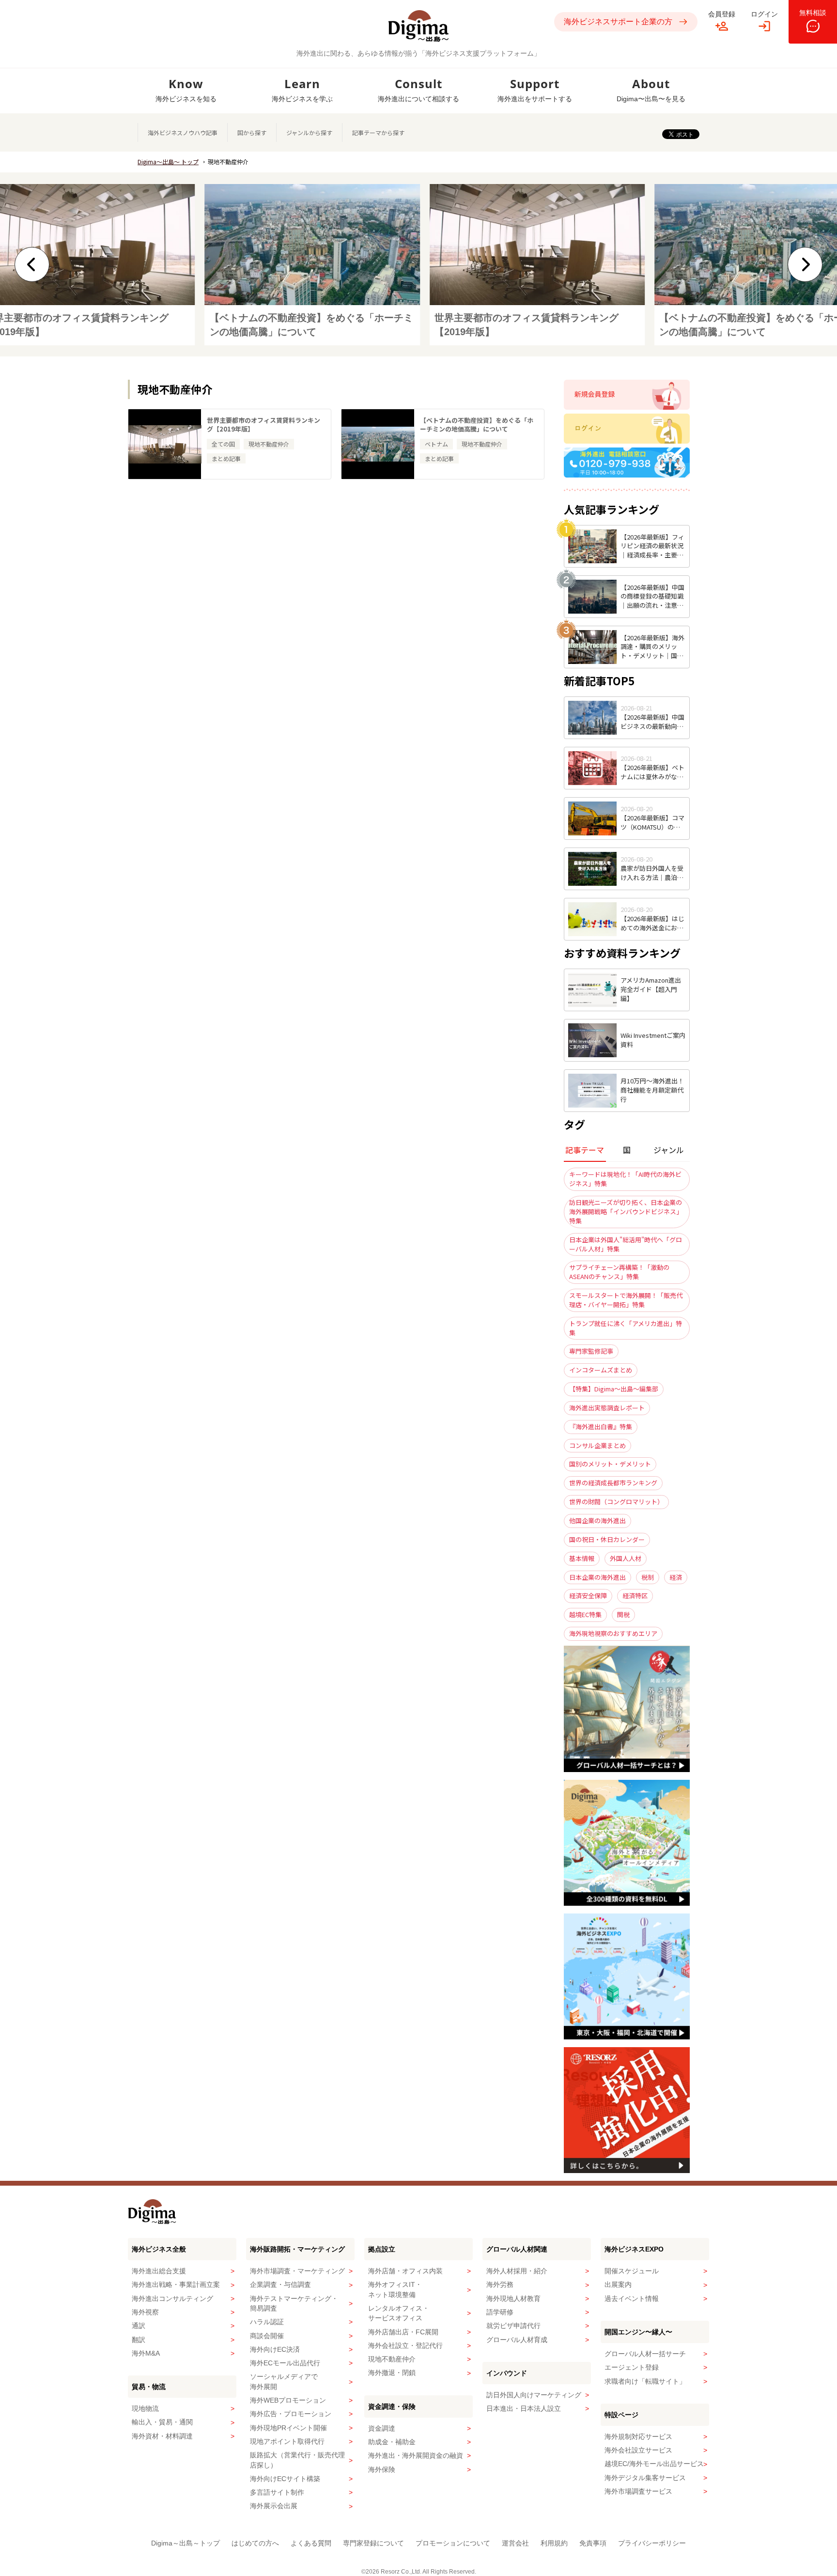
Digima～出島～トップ (186, 2543)
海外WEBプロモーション (288, 2400)
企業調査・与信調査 (280, 2284)
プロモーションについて (453, 2543)
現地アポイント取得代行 (287, 2441)
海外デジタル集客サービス (645, 2478)
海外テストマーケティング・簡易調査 (294, 2303)
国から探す (252, 132)
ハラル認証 (267, 2322)
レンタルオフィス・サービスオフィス (399, 2313)
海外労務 (500, 2284)
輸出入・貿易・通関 (162, 2422)
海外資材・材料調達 (162, 2436)
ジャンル (669, 1150)
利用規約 (554, 2543)
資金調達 (382, 2428)
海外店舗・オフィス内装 (405, 2271)
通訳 (139, 2326)
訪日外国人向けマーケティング (534, 2395)
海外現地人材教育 (513, 2298)
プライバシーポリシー (652, 2543)
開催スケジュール (632, 2271)
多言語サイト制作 (277, 2492)
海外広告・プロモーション (291, 2414)
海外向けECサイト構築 (285, 2479)
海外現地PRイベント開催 (288, 2428)
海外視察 (145, 2312)
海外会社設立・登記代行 (405, 2345)
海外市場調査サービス (638, 2491)
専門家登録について (373, 2543)
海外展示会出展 (274, 2506)
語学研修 (500, 2312)
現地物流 (145, 2408)
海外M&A (146, 2353)
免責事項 (593, 2543)
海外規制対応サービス (638, 2437)
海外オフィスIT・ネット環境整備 (395, 2289)
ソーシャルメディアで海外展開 (284, 2381)
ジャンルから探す (309, 132)
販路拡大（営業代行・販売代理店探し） (297, 2460)
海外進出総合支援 (159, 2271)
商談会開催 (267, 2336)
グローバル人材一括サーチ (645, 2354)
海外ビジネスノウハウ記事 (183, 132)
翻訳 (139, 2340)
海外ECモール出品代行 (285, 2363)
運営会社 (515, 2543)
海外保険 (382, 2469)
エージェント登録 (632, 2367)
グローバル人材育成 (517, 2340)
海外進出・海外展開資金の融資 (416, 2455)
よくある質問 (311, 2543)
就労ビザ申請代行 (513, 2326)
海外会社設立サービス (638, 2450)
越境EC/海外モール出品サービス (654, 2464)
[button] (32, 264)
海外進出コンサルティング (172, 2298)
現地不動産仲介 (392, 2359)
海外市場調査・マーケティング (297, 2271)
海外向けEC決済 (275, 2349)
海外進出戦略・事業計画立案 (176, 2284)
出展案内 (618, 2284)
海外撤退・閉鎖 (392, 2373)
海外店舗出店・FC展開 (403, 2332)
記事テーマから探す (378, 132)
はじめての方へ (255, 2543)
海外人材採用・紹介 (517, 2271)
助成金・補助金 (392, 2442)
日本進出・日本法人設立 (524, 2408)
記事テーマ (585, 1150)
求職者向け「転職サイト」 (645, 2381)
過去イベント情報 (632, 2298)
